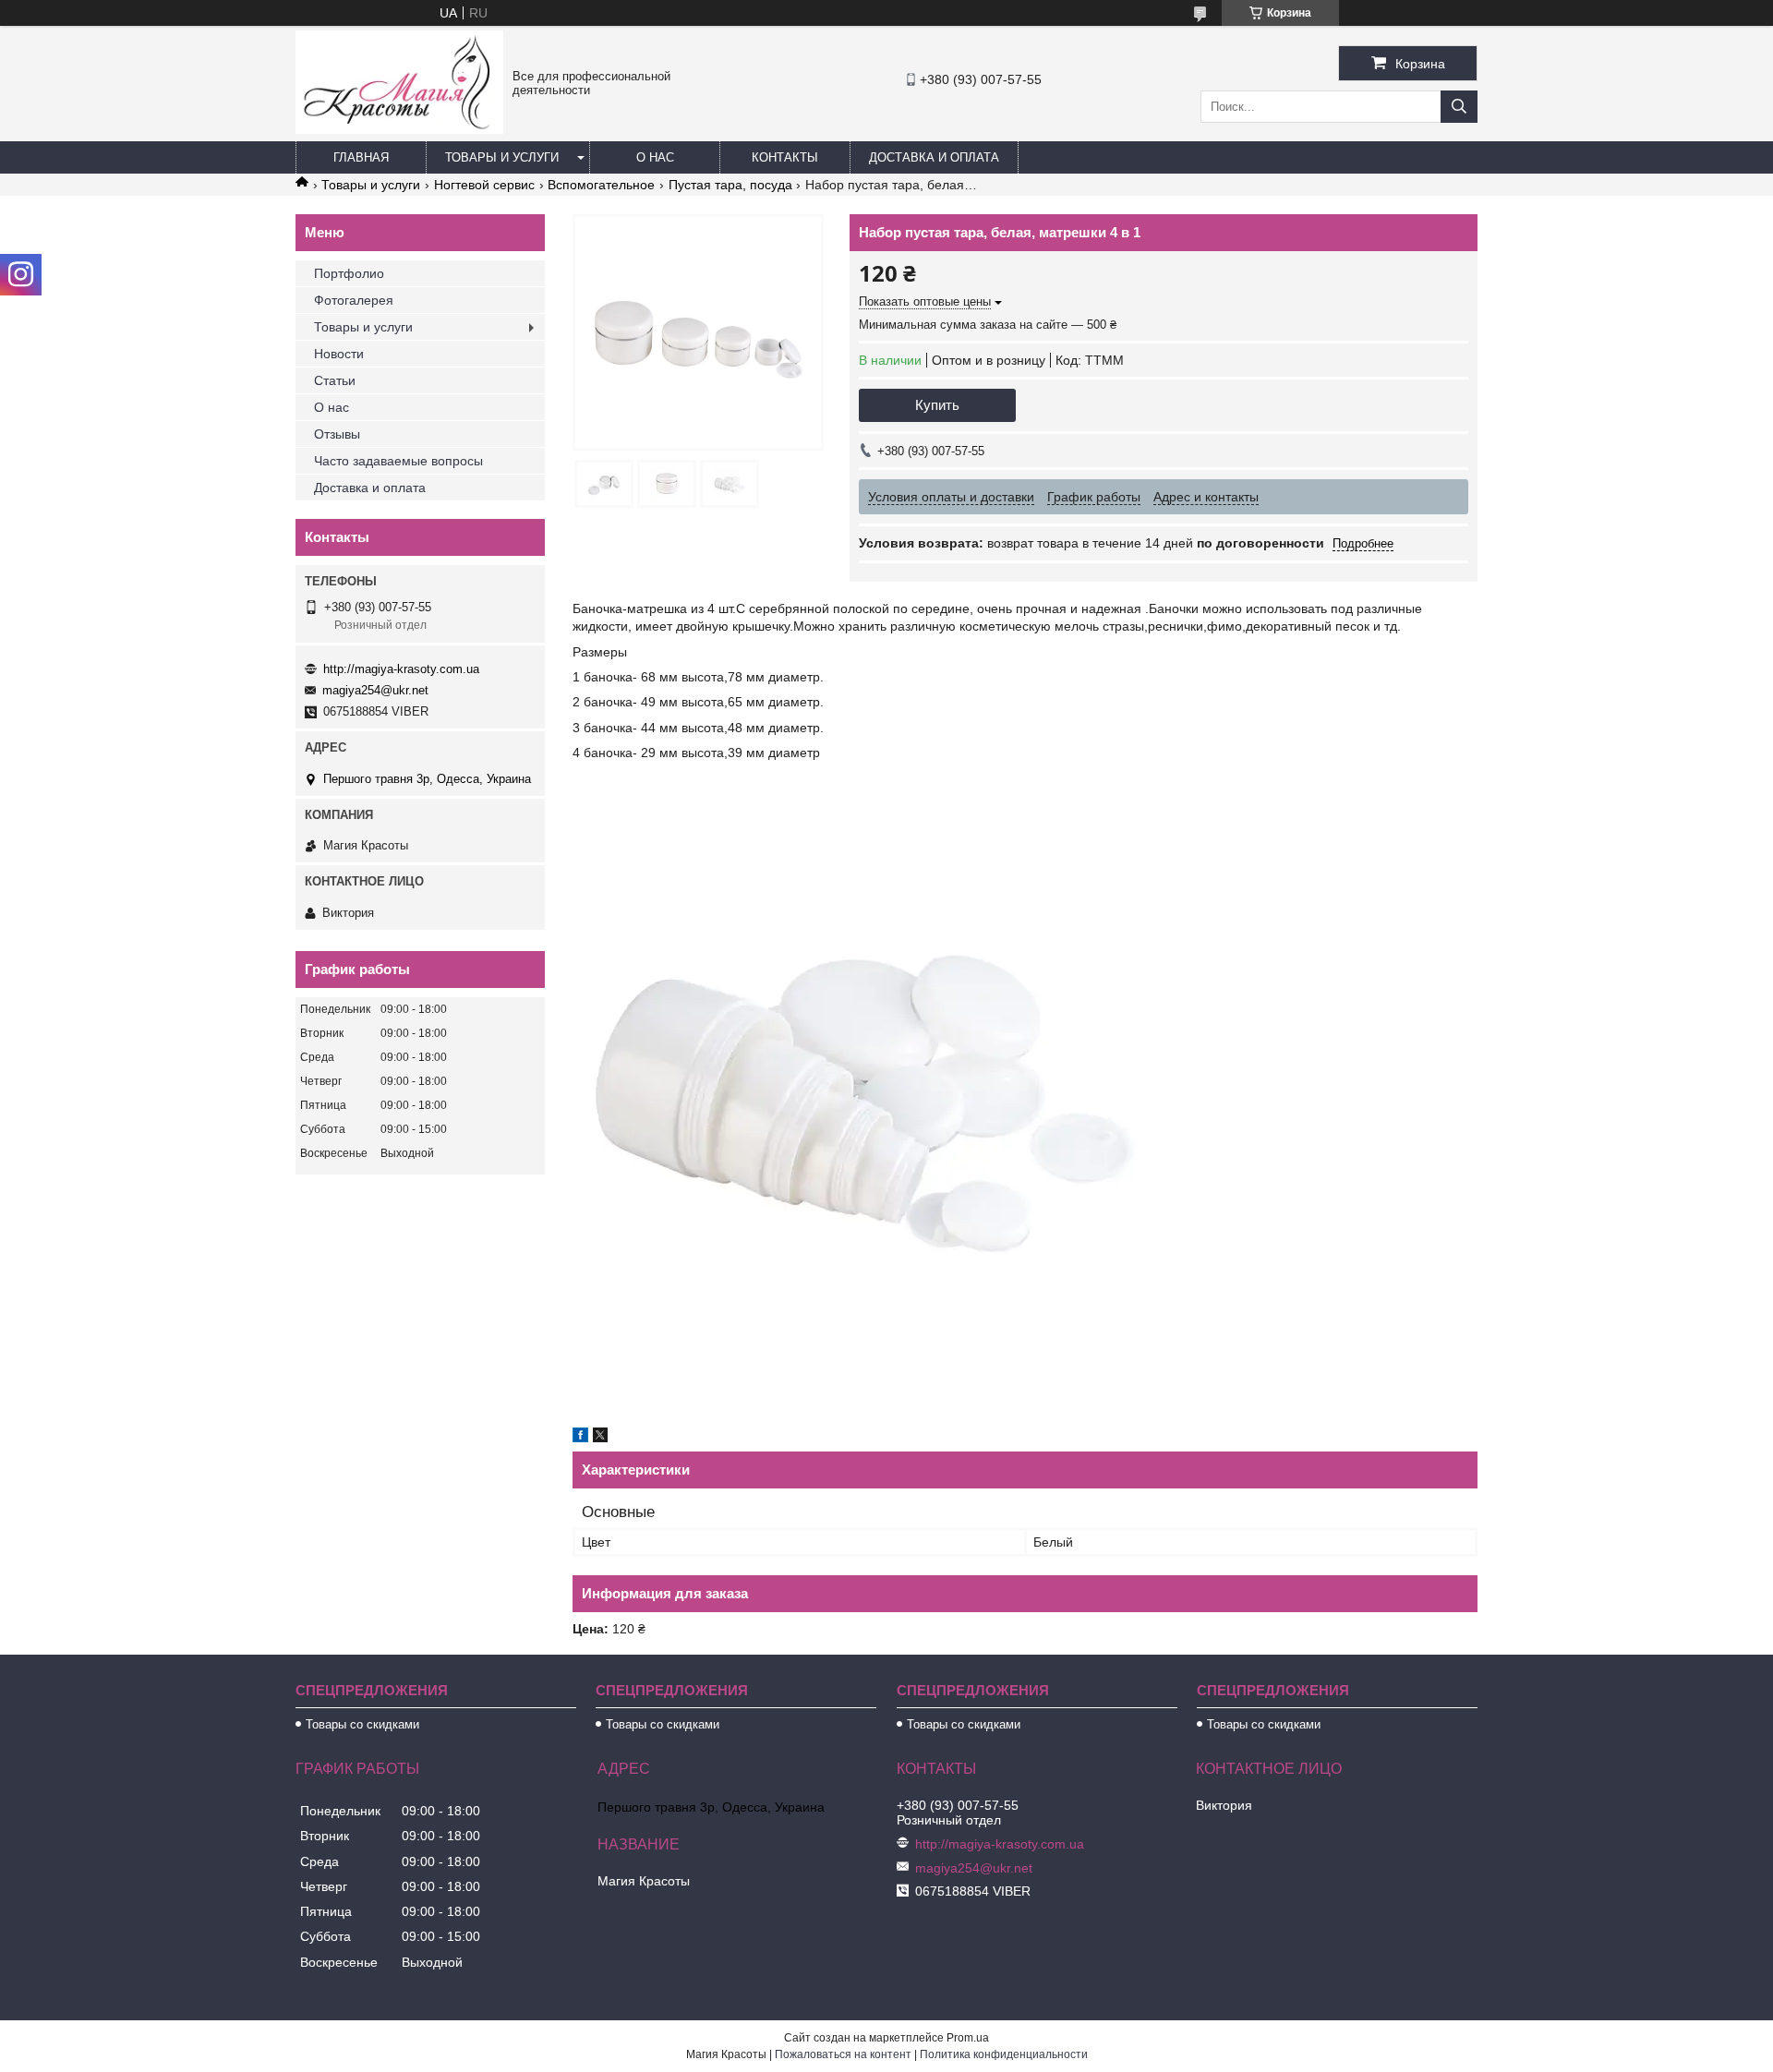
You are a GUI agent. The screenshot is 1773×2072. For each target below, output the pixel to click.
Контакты (785, 157)
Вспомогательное (601, 185)
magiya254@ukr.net (375, 690)
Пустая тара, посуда (730, 185)
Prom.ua (968, 2038)
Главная (361, 157)
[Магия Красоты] (399, 129)
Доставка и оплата (934, 157)
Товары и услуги (502, 157)
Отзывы (337, 434)
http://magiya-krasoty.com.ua (401, 669)
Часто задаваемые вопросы (398, 461)
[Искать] (1459, 107)
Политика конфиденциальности (1004, 2054)
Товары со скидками (362, 1724)
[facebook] (580, 1438)
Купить (937, 405)
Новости (339, 354)
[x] (600, 1438)
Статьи (335, 380)
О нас (655, 157)
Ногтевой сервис (484, 185)
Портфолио (349, 273)
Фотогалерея (354, 300)
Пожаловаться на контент (843, 2054)
